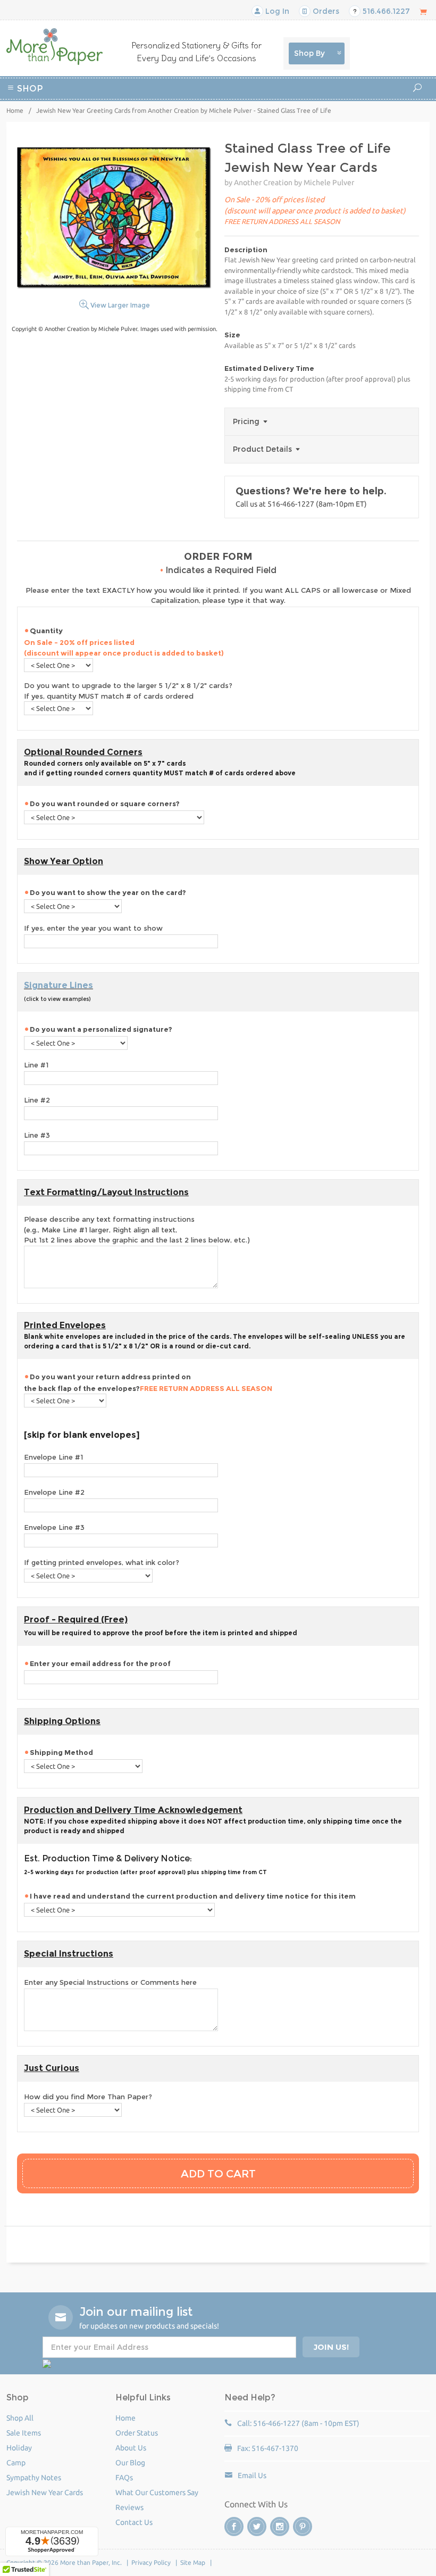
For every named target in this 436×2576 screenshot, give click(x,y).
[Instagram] (280, 2527)
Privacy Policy (151, 2562)
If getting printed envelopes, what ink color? (102, 1562)
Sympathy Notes (34, 2478)
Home (15, 110)
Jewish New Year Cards (45, 2492)
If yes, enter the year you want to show (93, 928)
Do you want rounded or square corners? (105, 804)
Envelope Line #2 (54, 1492)
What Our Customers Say (157, 2492)
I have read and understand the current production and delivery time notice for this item (193, 1896)
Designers (236, 116)
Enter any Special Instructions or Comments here (110, 1982)
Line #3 (37, 1135)
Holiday (196, 116)
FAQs (124, 2478)
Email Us (252, 2475)
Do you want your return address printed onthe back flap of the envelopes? (148, 1382)
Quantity (124, 642)
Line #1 (36, 1065)
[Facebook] (234, 2527)
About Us (131, 2448)
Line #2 (37, 1100)
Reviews (129, 2507)
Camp (287, 103)
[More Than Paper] (54, 47)
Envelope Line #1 (53, 1457)
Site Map (193, 2562)
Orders (325, 11)
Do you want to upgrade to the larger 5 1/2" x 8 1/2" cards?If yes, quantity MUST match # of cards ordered (128, 691)
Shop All (20, 2418)
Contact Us (134, 2522)
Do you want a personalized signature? (101, 1029)
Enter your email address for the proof (100, 1663)
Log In (276, 11)
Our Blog (130, 2463)
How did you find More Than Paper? (88, 2097)
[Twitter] (257, 2527)
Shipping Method (61, 1752)
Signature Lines (58, 985)
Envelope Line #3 (54, 1527)
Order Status (137, 2433)
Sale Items (24, 2433)
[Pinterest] (303, 2527)
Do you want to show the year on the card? (108, 892)
